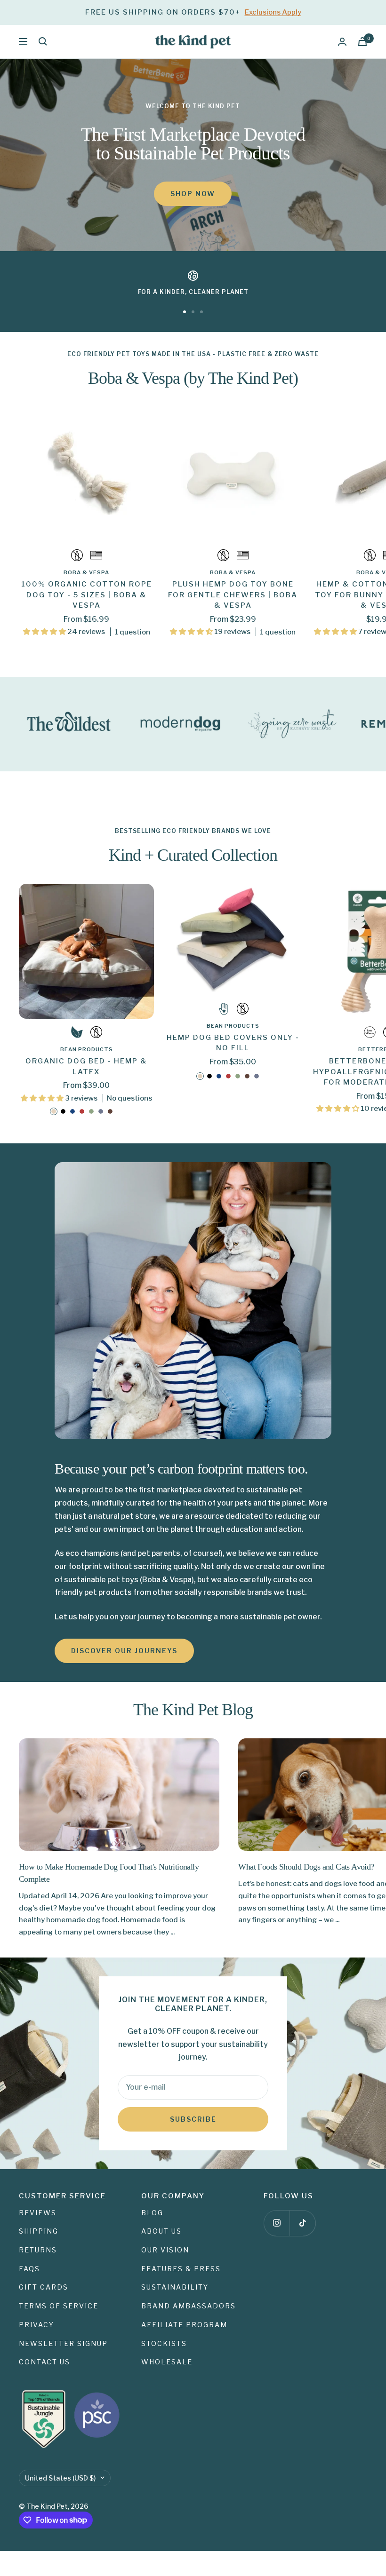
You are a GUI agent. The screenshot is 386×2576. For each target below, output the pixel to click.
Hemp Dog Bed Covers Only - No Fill (233, 1043)
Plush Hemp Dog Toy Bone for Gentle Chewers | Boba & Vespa (233, 595)
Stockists (164, 2343)
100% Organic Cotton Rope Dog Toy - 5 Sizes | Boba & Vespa (87, 595)
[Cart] (362, 42)
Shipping (39, 2231)
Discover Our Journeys (124, 1651)
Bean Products (87, 1049)
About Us (161, 2231)
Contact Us (44, 2362)
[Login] (342, 42)
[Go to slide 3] (201, 312)
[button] (45, 632)
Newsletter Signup (63, 2343)
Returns (38, 2250)
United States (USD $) (60, 2478)
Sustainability (175, 2287)
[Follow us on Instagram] (277, 2223)
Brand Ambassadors (189, 2306)
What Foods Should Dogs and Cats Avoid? (306, 1867)
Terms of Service (59, 2306)
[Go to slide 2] (193, 312)
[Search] (43, 41)
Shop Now (193, 194)
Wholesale (167, 2362)
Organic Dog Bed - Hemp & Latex (86, 1066)
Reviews (38, 2213)
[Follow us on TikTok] (302, 2223)
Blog (152, 2213)
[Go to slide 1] (185, 312)
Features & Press (181, 2269)
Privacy (36, 2325)
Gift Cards (44, 2287)
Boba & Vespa (86, 572)
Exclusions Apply (273, 12)
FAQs (29, 2269)
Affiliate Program (184, 2325)
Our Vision (165, 2250)
